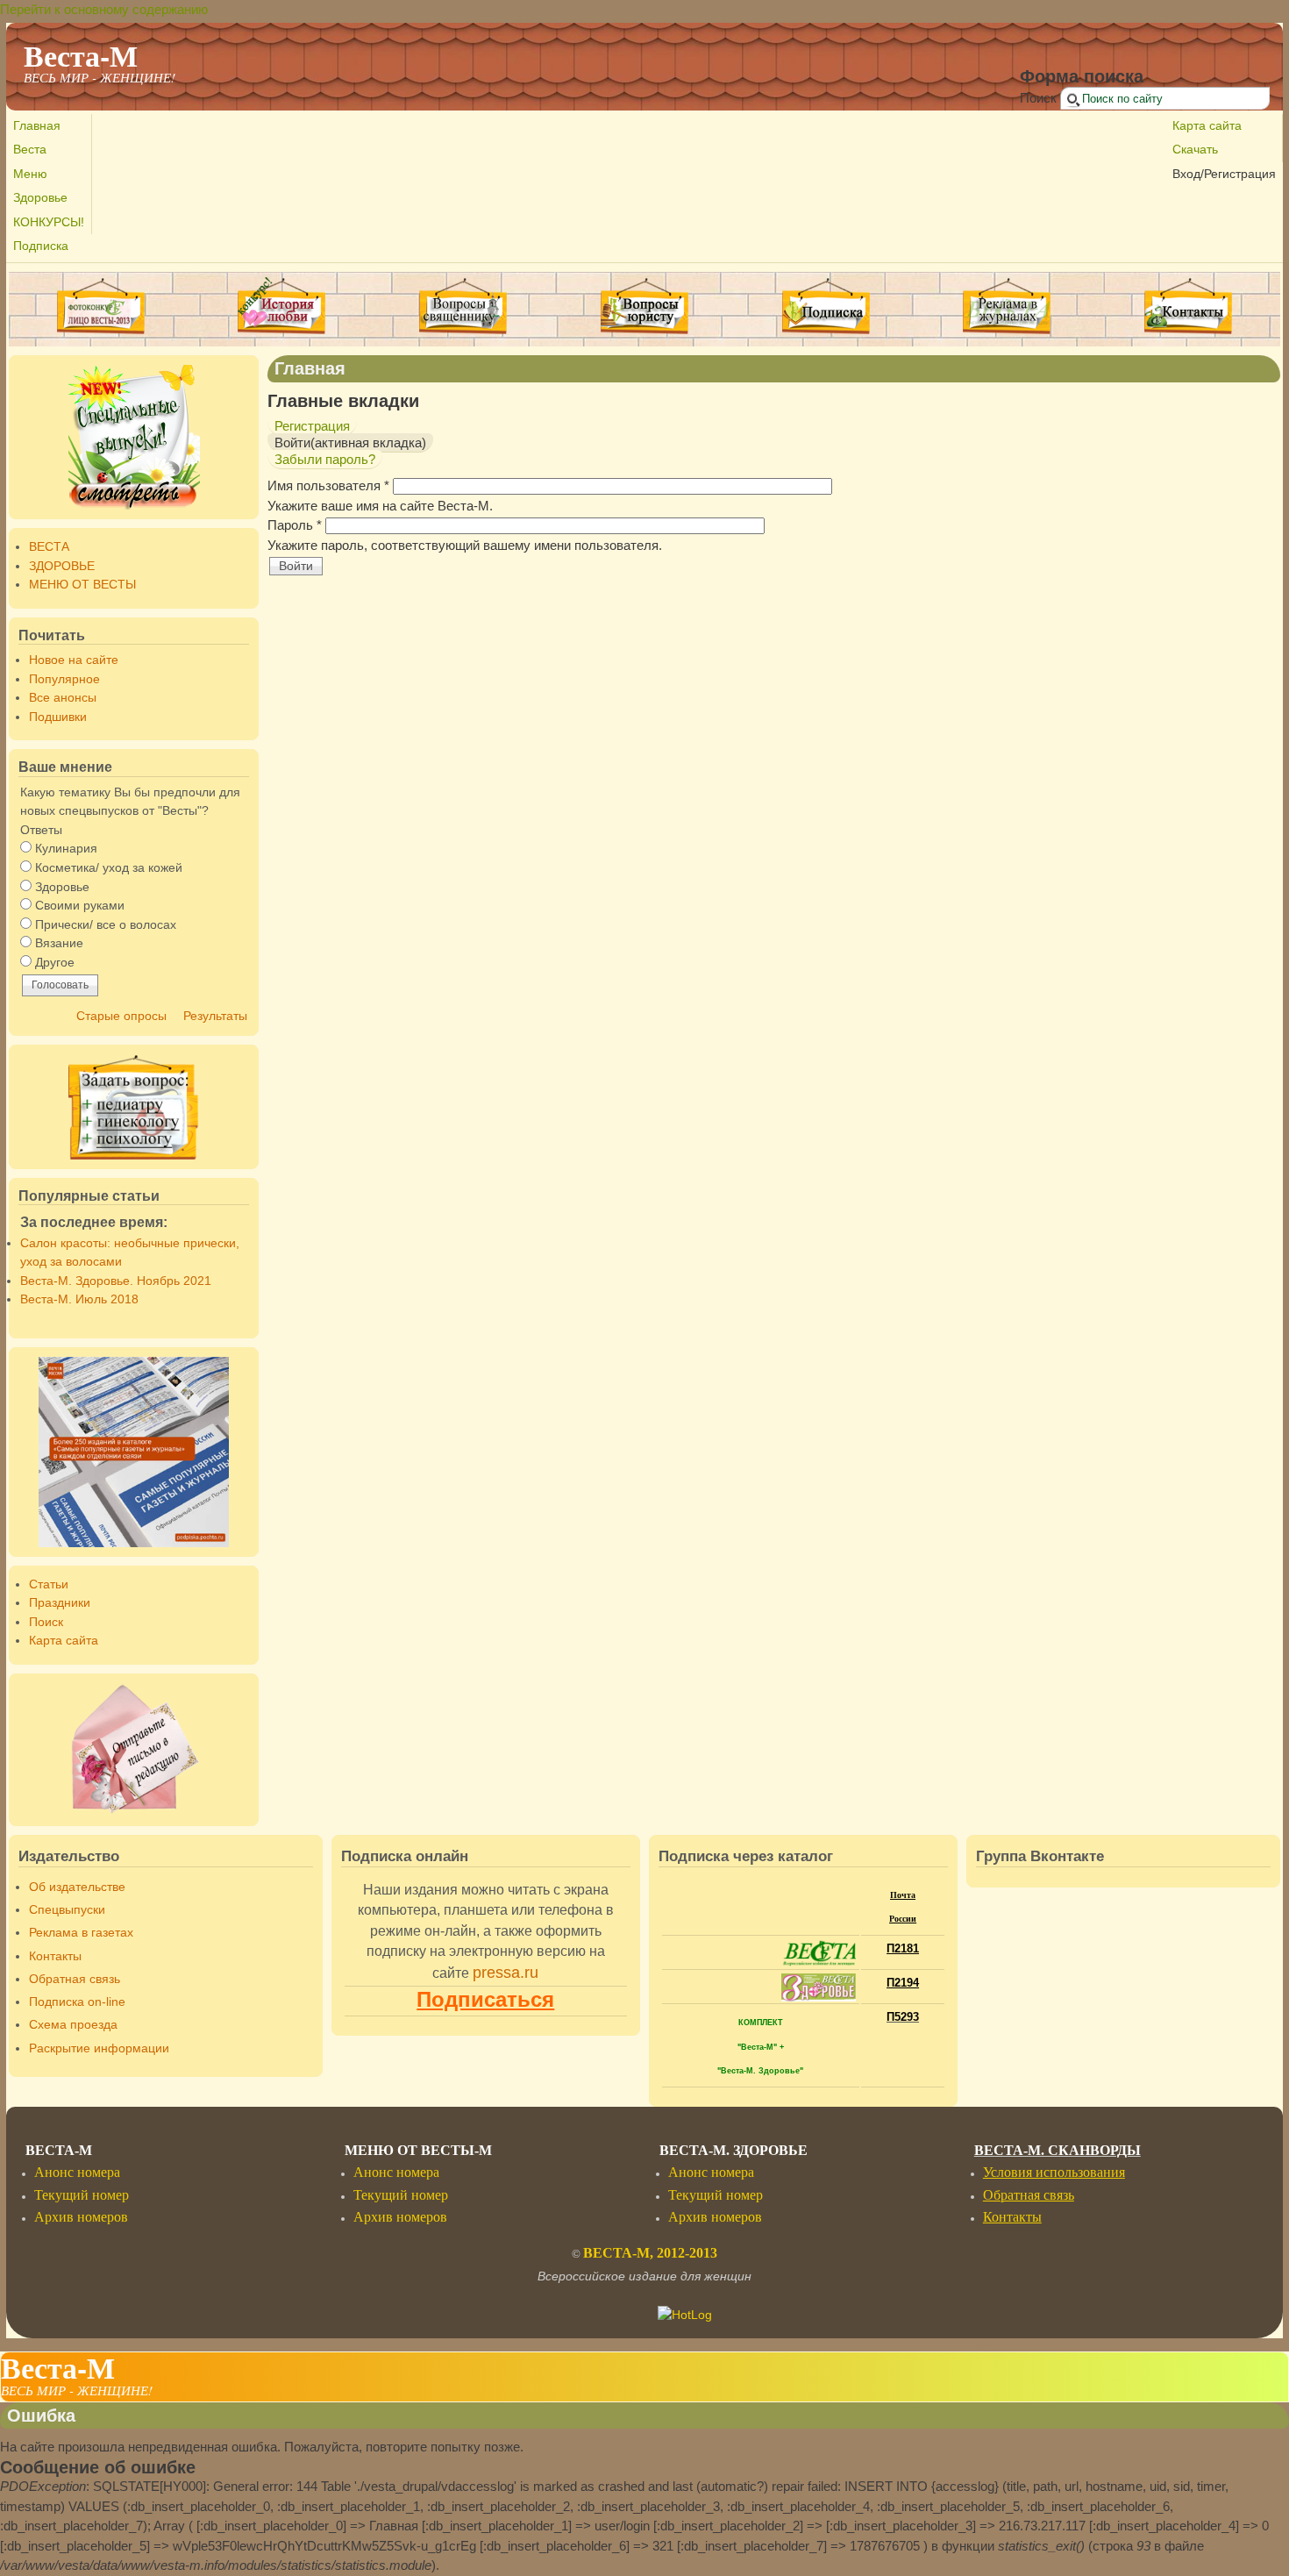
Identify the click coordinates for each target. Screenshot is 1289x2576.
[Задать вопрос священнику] (463, 307)
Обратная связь (75, 1979)
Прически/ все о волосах (106, 925)
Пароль (295, 525)
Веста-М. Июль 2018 (79, 1299)
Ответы (41, 830)
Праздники (60, 1603)
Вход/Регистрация (1224, 174)
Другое (55, 963)
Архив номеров (81, 2217)
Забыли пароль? (325, 459)
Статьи (49, 1584)
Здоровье (40, 198)
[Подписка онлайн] (826, 307)
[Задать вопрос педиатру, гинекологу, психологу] (134, 1107)
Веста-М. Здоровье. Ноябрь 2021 (116, 1281)
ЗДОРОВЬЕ (62, 566)
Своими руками (80, 906)
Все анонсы (63, 698)
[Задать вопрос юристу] (645, 307)
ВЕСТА (49, 547)
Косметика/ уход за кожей (109, 868)
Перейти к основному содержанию (104, 9)
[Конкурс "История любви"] (281, 331)
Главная (37, 126)
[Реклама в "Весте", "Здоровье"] (1007, 331)
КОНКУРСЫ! (49, 222)
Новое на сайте (74, 660)
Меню (30, 174)
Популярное (64, 679)
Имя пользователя (328, 485)
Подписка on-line (77, 2002)
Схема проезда (73, 2025)
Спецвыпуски (67, 1910)
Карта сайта (1207, 126)
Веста (30, 150)
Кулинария (66, 849)
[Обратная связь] (134, 1750)
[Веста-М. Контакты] (1189, 307)
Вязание (59, 943)
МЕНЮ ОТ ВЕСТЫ (82, 585)
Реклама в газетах (81, 1933)
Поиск (1040, 98)
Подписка (41, 246)
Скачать (1195, 150)
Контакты (55, 1956)
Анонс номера (77, 2172)
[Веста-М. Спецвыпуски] (134, 437)
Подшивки (58, 717)
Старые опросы (121, 1016)
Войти (350, 442)
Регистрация (312, 426)
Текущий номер (82, 2195)
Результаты (215, 1016)
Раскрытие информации (99, 2048)
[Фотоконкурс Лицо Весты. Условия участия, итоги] (101, 331)
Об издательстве (77, 1887)
